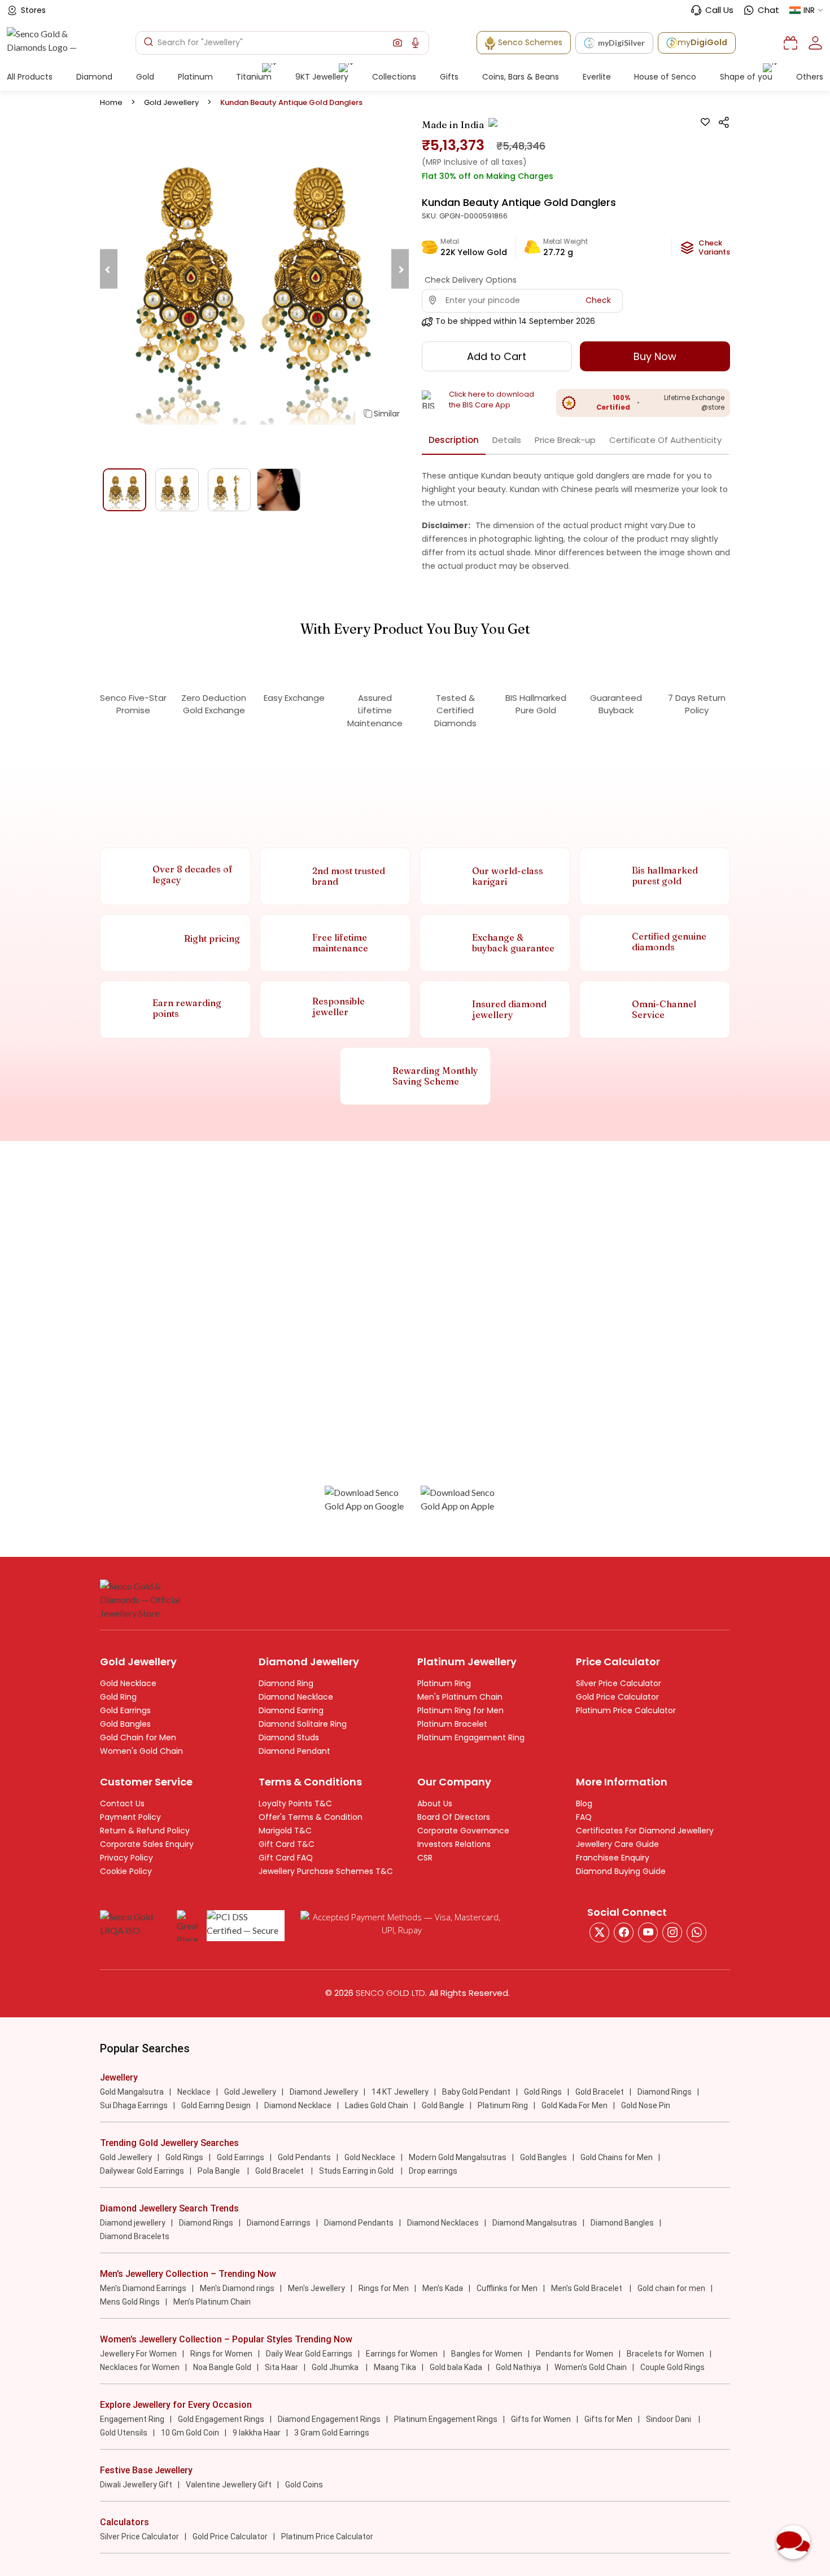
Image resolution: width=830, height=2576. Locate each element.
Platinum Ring (444, 1683)
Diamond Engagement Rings (329, 2419)
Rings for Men (384, 2288)
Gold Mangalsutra (132, 2092)
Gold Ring (118, 1697)
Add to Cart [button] (497, 356)
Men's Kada (443, 2288)
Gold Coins (304, 2485)
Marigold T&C (285, 1831)
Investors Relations (454, 1844)
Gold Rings (543, 2092)
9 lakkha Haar (257, 2433)
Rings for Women (221, 2354)
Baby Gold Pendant (476, 2092)
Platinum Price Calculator (626, 1710)
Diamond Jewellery (324, 2092)
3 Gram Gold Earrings (332, 2433)
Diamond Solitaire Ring (303, 1724)
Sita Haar (281, 2367)
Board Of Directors (454, 1817)
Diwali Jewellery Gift (136, 2485)
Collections (394, 77)
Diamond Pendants (359, 2223)
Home (111, 102)
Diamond (94, 77)
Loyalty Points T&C (295, 1803)
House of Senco (665, 77)
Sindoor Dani (669, 2419)
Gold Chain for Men (138, 1737)
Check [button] (598, 300)
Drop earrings (433, 2171)
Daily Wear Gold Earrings (309, 2354)
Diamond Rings (665, 2092)
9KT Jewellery (322, 77)
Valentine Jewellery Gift (229, 2485)
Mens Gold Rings (130, 2302)
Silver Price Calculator (619, 1683)
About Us (435, 1803)
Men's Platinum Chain (460, 1697)
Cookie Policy (126, 1871)
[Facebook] (624, 1932)
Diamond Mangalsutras (535, 2223)
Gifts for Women (541, 2419)
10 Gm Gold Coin (190, 2433)
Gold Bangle (443, 2105)
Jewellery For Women (138, 2354)
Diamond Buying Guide (621, 1871)
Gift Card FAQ (286, 1858)
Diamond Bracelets (135, 2236)
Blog (584, 1803)
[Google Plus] (672, 1932)
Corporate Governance (463, 1831)
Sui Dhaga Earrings (134, 2105)
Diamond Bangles (622, 2223)
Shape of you (746, 77)
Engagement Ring (132, 2419)
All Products (30, 77)
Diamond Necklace (296, 1697)
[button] (397, 43)
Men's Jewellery (316, 2288)
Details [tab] (507, 440)
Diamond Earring (291, 1710)
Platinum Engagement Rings (446, 2419)
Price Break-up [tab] (565, 440)
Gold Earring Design (216, 2105)
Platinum (195, 77)
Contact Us (122, 1803)
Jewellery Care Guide (617, 1844)
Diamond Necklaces (443, 2223)
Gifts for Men (608, 2419)
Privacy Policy (126, 1858)
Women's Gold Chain (141, 1751)
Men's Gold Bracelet (587, 2288)
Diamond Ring (286, 1683)
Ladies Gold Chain (377, 2105)
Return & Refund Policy (145, 1831)
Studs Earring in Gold (357, 2171)
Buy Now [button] (655, 356)
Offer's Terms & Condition (311, 1817)
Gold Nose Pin (646, 2105)
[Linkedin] (696, 1932)
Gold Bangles (125, 1724)
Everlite (597, 77)
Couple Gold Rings (672, 2367)
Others (810, 77)
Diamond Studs (289, 1737)
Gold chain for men (671, 2288)
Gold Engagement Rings (221, 2419)
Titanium (254, 77)
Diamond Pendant (294, 1751)
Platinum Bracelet (452, 1724)
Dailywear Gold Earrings (142, 2171)
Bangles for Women (487, 2354)
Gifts (449, 77)
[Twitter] (599, 1932)
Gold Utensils (124, 2433)
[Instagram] (648, 1932)
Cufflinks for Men (507, 2288)
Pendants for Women (575, 2354)
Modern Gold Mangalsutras (458, 2157)
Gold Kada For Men (575, 2105)
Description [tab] (454, 440)
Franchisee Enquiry (613, 1858)
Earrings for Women (402, 2354)
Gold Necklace (128, 1683)
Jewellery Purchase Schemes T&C (326, 1871)
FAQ (584, 1817)
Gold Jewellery (171, 102)
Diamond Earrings (279, 2223)
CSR (425, 1858)
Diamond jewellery (133, 2223)
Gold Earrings (125, 1710)
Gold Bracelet (600, 2092)
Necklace (194, 2092)
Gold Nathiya (518, 2367)
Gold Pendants (304, 2157)
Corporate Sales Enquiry (147, 1844)
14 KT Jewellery (400, 2092)
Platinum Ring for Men (460, 1710)
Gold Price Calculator (617, 1697)
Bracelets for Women (665, 2354)
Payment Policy (130, 1817)
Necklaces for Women (140, 2367)
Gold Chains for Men (617, 2157)
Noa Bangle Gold (222, 2367)
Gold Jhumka (336, 2367)
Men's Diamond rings (237, 2288)
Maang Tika (395, 2367)
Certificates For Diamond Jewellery (645, 1831)
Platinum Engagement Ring (471, 1737)
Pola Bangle (220, 2171)
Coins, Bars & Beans (521, 77)
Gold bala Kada (456, 2367)
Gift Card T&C (287, 1844)
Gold (145, 77)
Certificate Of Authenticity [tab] (665, 440)
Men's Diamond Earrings (143, 2288)
